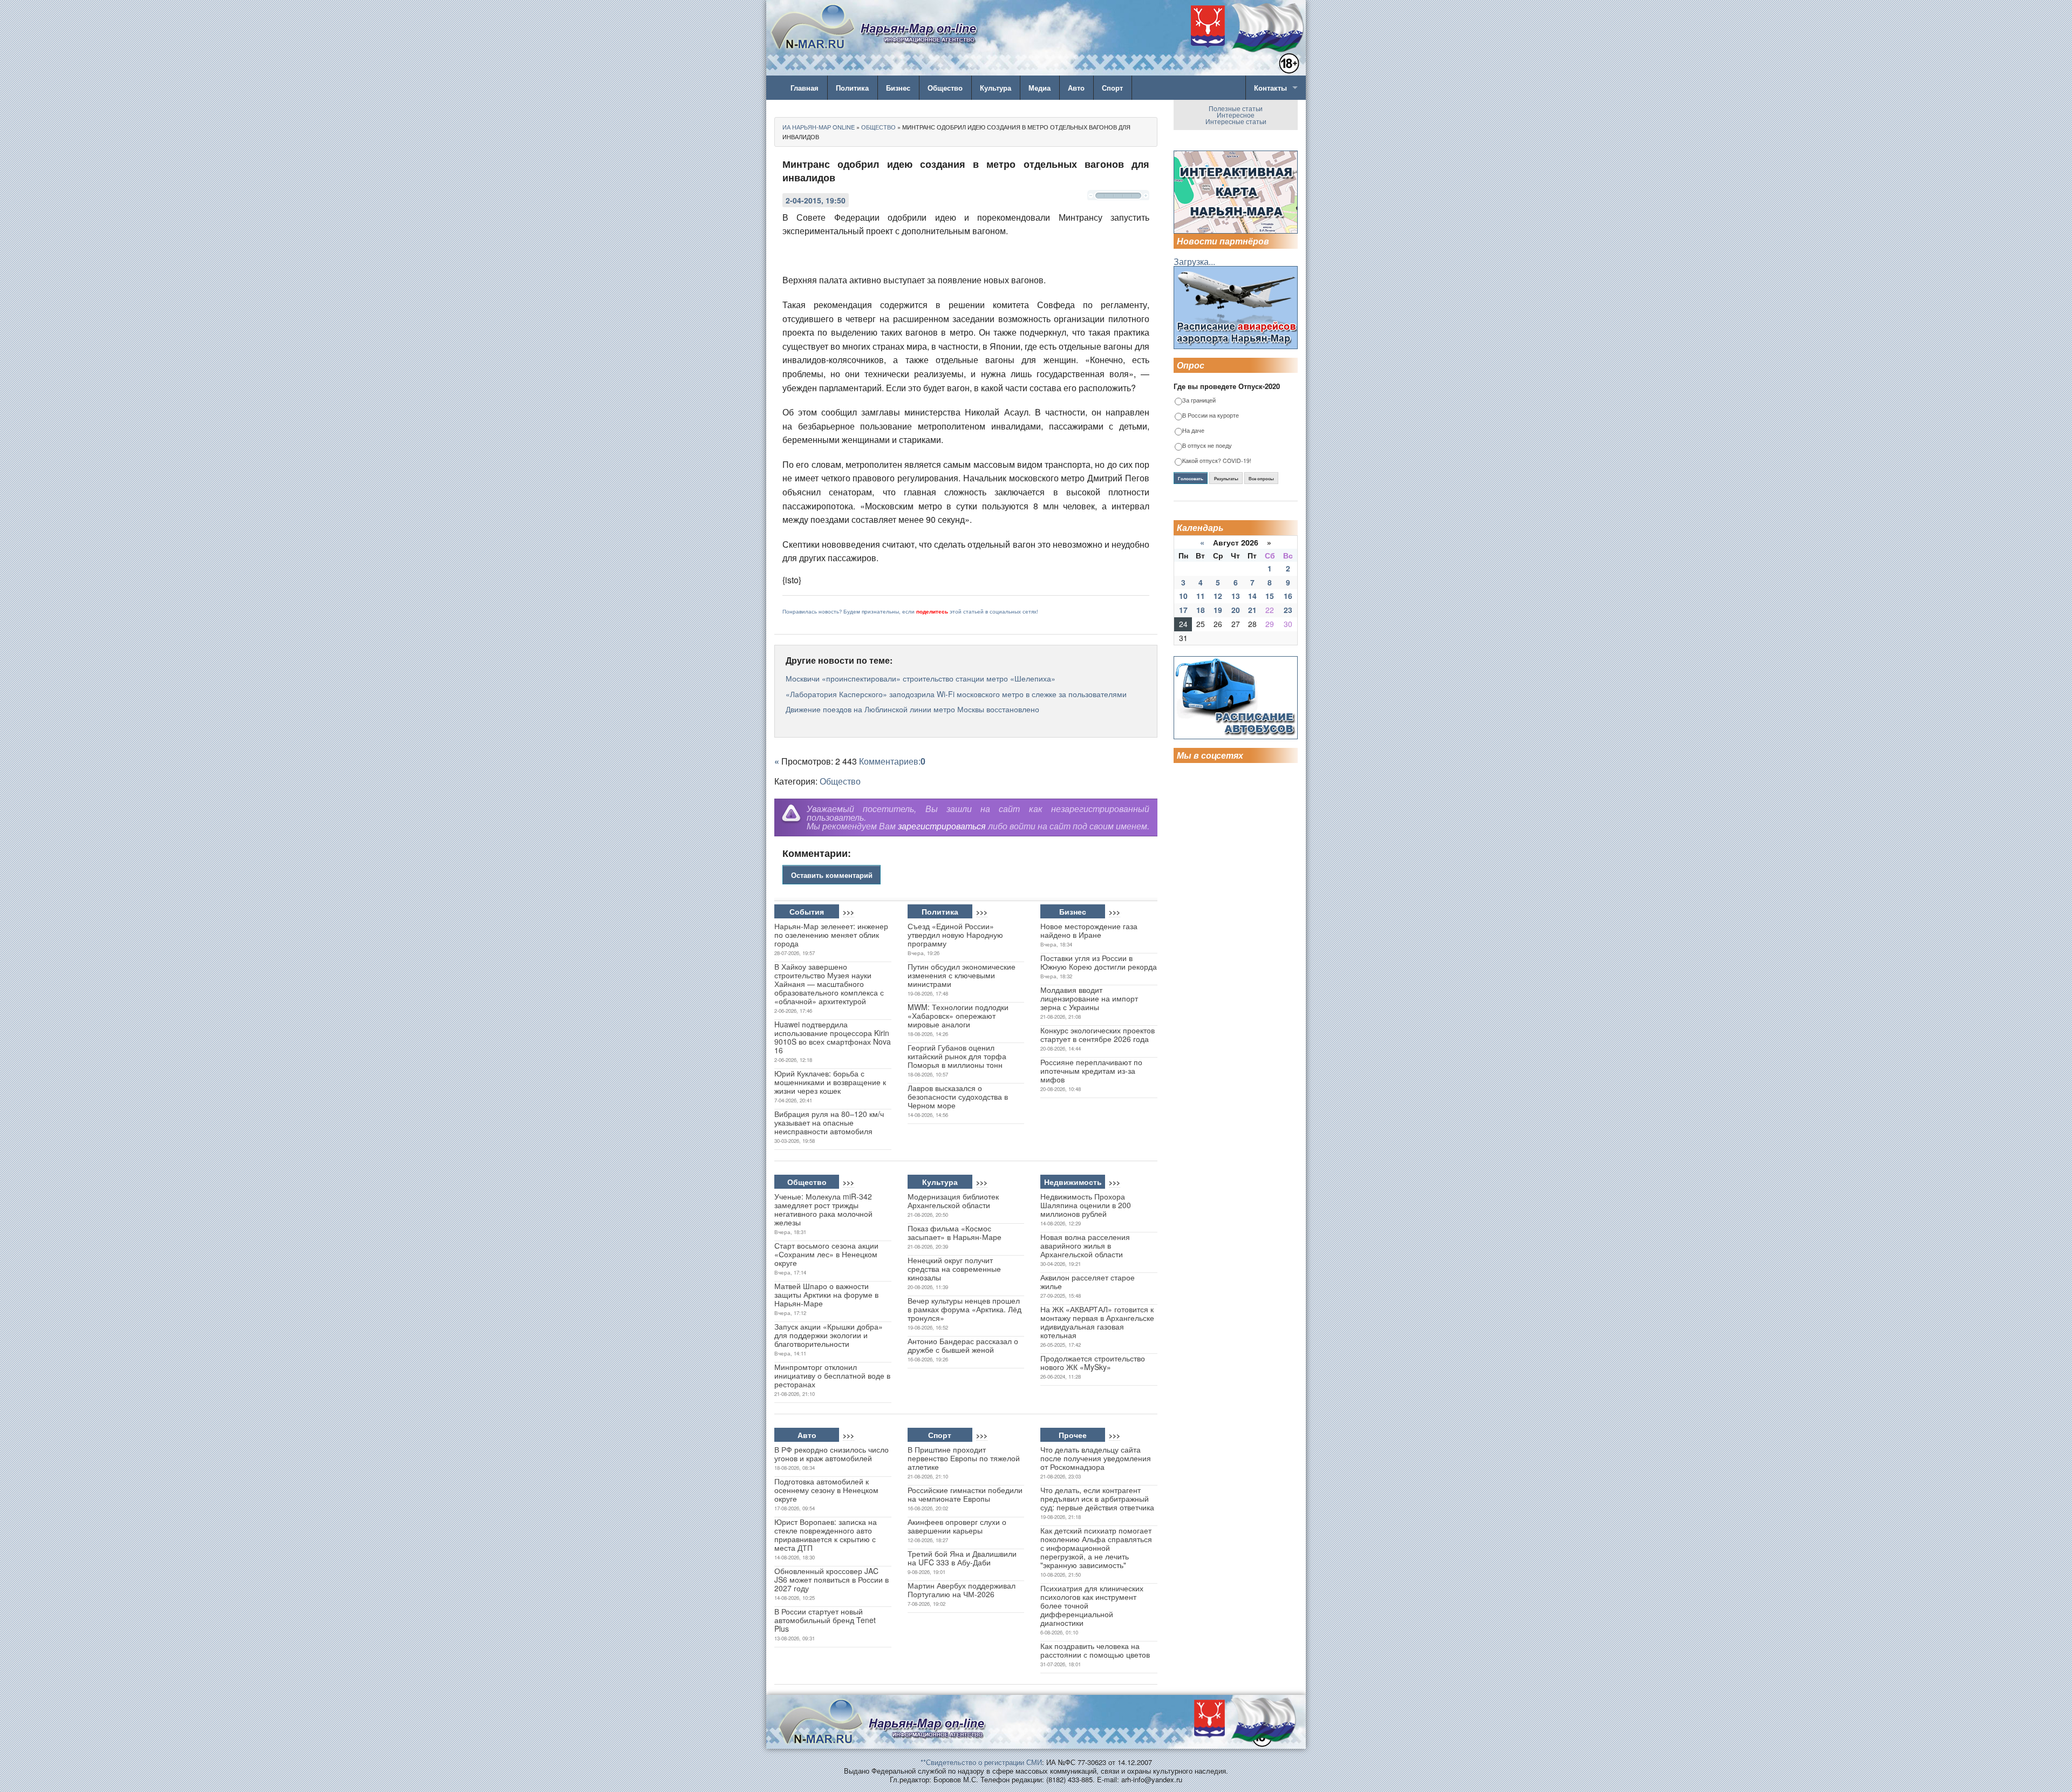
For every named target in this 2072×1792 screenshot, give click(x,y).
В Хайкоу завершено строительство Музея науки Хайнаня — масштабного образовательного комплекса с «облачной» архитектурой (829, 984)
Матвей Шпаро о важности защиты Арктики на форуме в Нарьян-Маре (826, 1294)
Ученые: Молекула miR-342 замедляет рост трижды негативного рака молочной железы (823, 1209)
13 (1236, 596)
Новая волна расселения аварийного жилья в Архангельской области (1085, 1245)
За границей (1199, 401)
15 (1270, 596)
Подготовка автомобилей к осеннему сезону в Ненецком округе (826, 1490)
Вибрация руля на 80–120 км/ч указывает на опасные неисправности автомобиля (829, 1122)
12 (1218, 596)
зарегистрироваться (942, 826)
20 (1236, 610)
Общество (945, 88)
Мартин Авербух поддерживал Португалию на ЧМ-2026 (962, 1590)
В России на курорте (1211, 416)
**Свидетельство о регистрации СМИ (981, 1762)
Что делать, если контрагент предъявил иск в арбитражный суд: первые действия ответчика (1097, 1498)
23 (1288, 610)
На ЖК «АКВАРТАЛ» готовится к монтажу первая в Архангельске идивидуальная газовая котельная (1097, 1322)
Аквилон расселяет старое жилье (1088, 1282)
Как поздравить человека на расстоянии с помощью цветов (1095, 1650)
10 (1183, 596)
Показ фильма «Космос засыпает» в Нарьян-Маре (955, 1232)
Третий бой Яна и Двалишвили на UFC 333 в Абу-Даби (962, 1558)
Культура (996, 88)
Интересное (1236, 115)
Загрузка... (1194, 261)
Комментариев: (892, 761)
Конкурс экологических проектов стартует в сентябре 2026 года (1098, 1034)
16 (1288, 596)
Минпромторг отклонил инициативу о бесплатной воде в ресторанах (832, 1375)
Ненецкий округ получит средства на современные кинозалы (954, 1269)
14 (1252, 596)
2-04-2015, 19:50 (816, 200)
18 (1201, 610)
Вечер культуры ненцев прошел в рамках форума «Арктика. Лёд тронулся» (965, 1309)
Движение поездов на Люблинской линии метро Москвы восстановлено (912, 709)
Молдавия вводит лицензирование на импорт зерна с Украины (1089, 998)
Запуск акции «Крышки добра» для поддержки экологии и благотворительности (829, 1335)
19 (1218, 610)
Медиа (1040, 88)
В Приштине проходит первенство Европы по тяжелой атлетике (964, 1458)
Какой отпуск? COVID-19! (1217, 461)
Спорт (1112, 88)
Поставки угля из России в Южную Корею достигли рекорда (1099, 962)
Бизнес (898, 88)
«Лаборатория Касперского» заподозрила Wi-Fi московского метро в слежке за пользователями (956, 694)
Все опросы (1261, 479)
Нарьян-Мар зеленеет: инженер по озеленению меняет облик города (831, 935)
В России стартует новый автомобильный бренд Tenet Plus (825, 1620)
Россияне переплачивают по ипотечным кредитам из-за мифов (1091, 1071)
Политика (852, 88)
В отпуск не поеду (1207, 446)
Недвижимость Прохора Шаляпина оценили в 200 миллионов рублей (1086, 1205)
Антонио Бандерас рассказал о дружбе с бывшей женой (963, 1345)
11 (1201, 596)
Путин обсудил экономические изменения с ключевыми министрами (962, 975)
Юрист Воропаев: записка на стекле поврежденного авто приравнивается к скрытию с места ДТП (826, 1535)
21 (1252, 610)
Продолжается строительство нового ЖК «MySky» (1093, 1362)
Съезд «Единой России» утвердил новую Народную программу (955, 935)
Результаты (1226, 479)
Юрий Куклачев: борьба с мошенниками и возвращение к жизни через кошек (830, 1082)
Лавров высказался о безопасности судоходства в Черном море (958, 1096)
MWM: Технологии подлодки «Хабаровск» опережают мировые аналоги (958, 1016)
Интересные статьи (1236, 121)
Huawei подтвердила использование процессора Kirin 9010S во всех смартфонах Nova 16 (833, 1037)
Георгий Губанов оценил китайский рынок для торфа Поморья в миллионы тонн (957, 1056)
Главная (805, 88)
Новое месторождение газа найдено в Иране (1089, 930)
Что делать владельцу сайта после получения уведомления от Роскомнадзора (1096, 1458)
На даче (1193, 431)
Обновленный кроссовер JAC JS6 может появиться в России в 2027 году (831, 1579)
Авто (1076, 88)
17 (1183, 610)
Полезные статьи (1236, 108)
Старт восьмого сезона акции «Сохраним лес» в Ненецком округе (826, 1254)
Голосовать (1191, 479)
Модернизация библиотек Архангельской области (953, 1201)
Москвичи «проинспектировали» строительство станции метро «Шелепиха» (921, 678)
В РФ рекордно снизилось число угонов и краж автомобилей (831, 1454)
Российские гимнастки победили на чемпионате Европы (965, 1494)
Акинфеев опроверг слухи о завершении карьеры (957, 1526)
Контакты (1270, 88)
